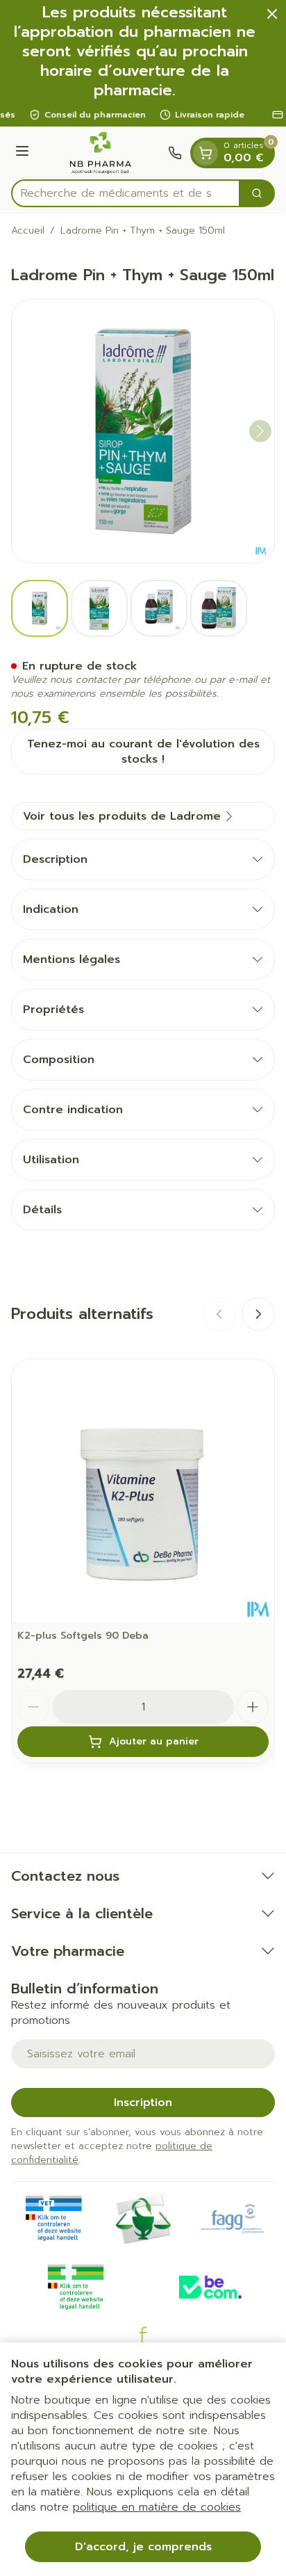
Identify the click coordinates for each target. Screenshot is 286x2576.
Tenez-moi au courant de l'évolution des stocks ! (143, 752)
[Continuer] (260, 431)
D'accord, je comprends (143, 2547)
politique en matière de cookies (157, 2507)
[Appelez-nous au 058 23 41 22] (175, 153)
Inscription (143, 2103)
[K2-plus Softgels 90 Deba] (143, 1491)
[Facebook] (143, 2335)
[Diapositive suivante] (258, 1314)
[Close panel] (272, 14)
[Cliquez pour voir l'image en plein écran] (143, 431)
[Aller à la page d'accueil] (101, 153)
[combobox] (126, 193)
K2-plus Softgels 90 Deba (83, 1636)
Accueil (28, 231)
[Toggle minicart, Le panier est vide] (205, 153)
